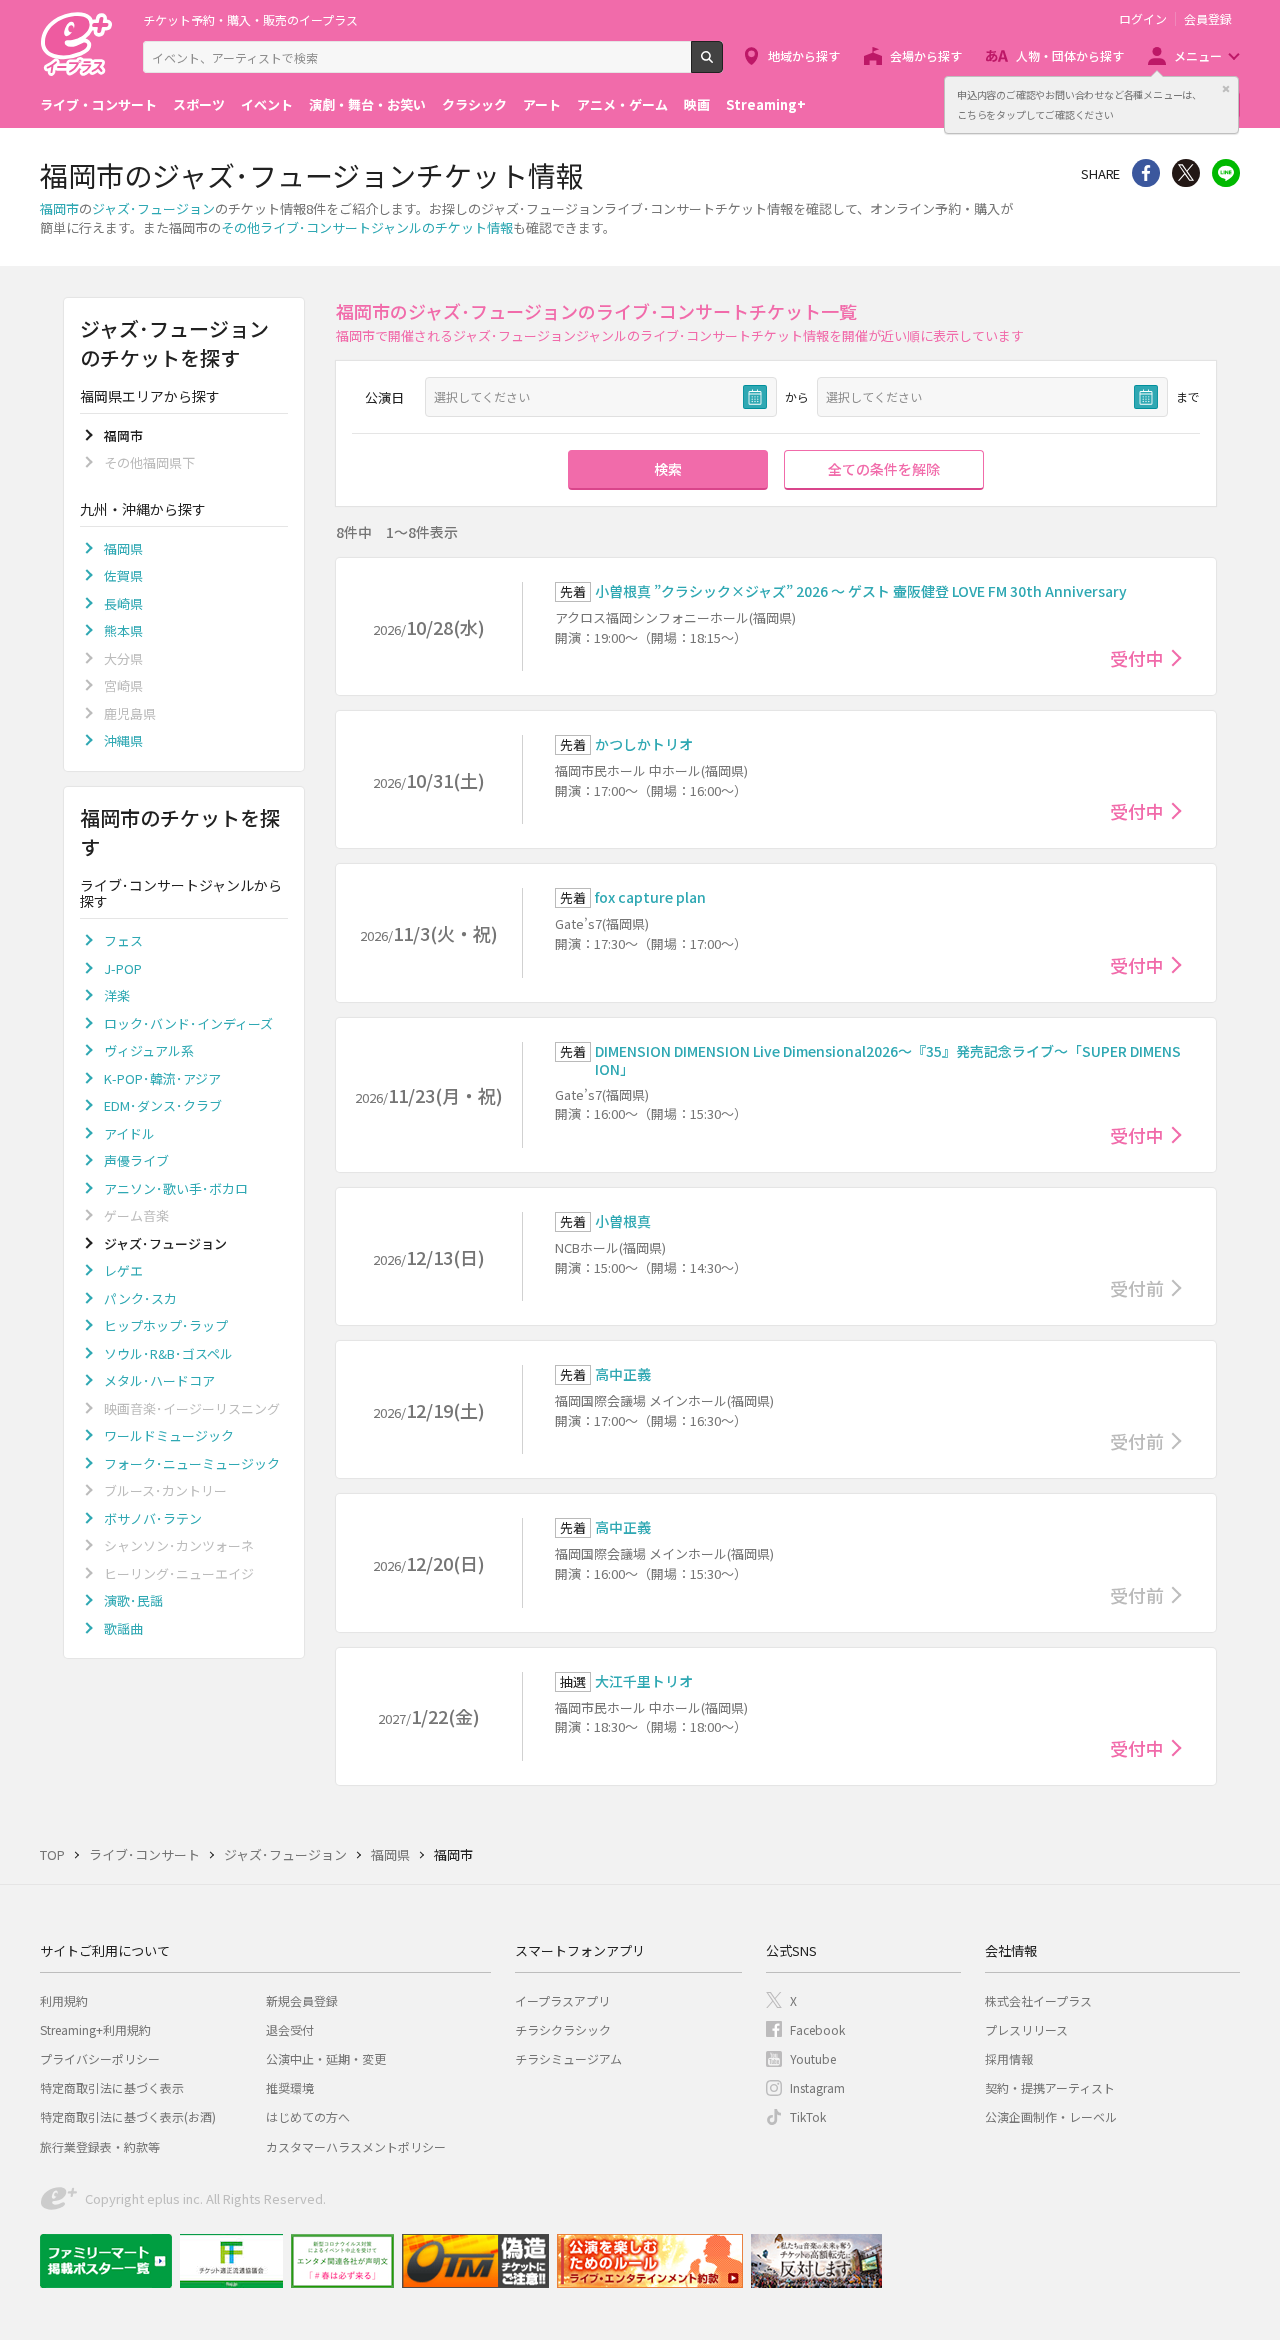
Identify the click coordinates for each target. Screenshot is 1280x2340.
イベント (267, 104)
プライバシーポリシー (100, 2058)
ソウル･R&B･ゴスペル (168, 1353)
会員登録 (1208, 19)
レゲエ (123, 1270)
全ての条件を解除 (884, 469)
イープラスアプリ (562, 2000)
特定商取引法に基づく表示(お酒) (128, 2116)
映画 (697, 104)
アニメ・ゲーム (622, 104)
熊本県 (123, 630)
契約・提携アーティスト (1050, 2087)
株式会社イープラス (1038, 2000)
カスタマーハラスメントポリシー (356, 2146)
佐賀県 (123, 575)
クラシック (474, 104)
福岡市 (59, 208)
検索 (722, 65)
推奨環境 (290, 2087)
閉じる (1226, 89)
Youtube (813, 2058)
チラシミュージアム (568, 2058)
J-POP (123, 968)
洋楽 (117, 995)
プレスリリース (1026, 2029)
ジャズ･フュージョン (153, 208)
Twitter (1186, 173)
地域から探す (804, 55)
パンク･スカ (140, 1298)
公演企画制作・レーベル (1051, 2116)
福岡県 (123, 548)
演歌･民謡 (133, 1600)
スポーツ (199, 104)
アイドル (129, 1133)
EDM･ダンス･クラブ (163, 1105)
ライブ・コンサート (98, 104)
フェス (123, 940)
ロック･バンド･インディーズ (188, 1023)
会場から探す (926, 55)
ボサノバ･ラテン (153, 1518)
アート (542, 104)
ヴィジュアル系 (149, 1050)
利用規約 (64, 2000)
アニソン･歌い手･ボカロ (176, 1188)
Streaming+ (766, 104)
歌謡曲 (123, 1628)
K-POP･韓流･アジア (162, 1078)
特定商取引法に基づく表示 (112, 2087)
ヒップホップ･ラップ (166, 1325)
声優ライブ (136, 1160)
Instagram (817, 2087)
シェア (1146, 173)
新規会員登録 (302, 2000)
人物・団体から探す (1070, 55)
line (1226, 173)
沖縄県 (123, 740)
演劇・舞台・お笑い (367, 104)
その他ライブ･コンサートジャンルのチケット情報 (367, 227)
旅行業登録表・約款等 (100, 2146)
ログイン (1143, 19)
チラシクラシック (563, 2029)
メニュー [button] (1198, 55)
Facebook (817, 2029)
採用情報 (1009, 2058)
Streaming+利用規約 (95, 2029)
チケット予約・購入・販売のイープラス (250, 19)
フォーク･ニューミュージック (192, 1463)
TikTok (808, 2116)
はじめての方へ (308, 2116)
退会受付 (290, 2029)
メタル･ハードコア (159, 1380)
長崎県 (123, 603)
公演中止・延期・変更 (326, 2058)
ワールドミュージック (169, 1435)
